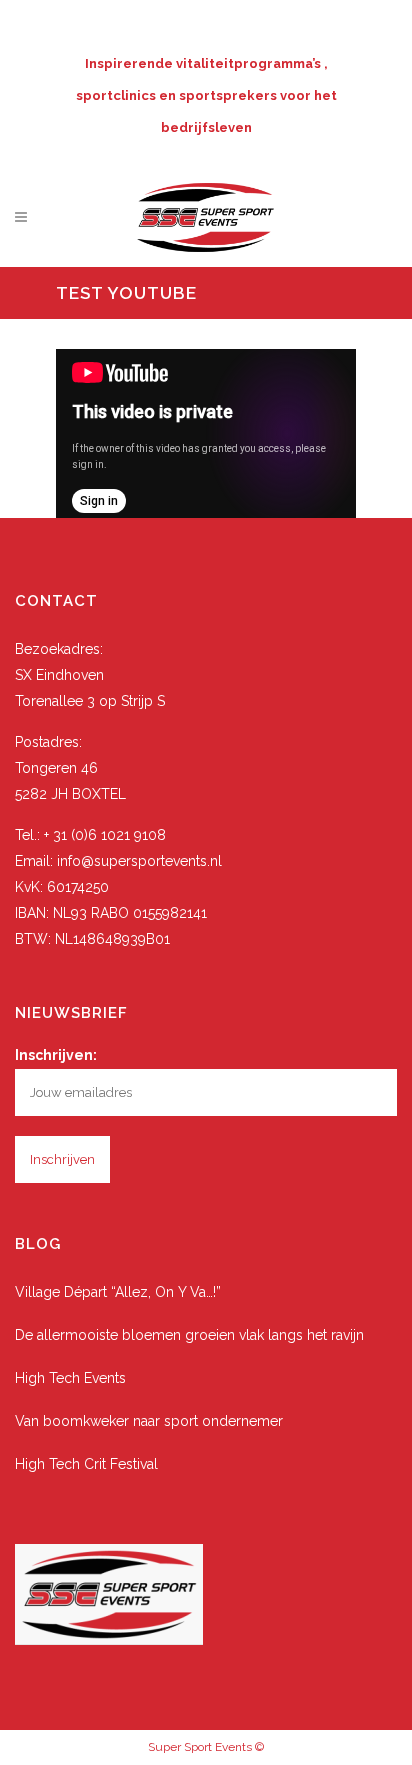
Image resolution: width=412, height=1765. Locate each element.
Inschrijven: (56, 1055)
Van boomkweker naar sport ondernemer (149, 1421)
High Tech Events (70, 1378)
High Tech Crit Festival (86, 1464)
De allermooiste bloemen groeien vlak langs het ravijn (189, 1335)
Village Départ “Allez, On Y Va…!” (118, 1292)
